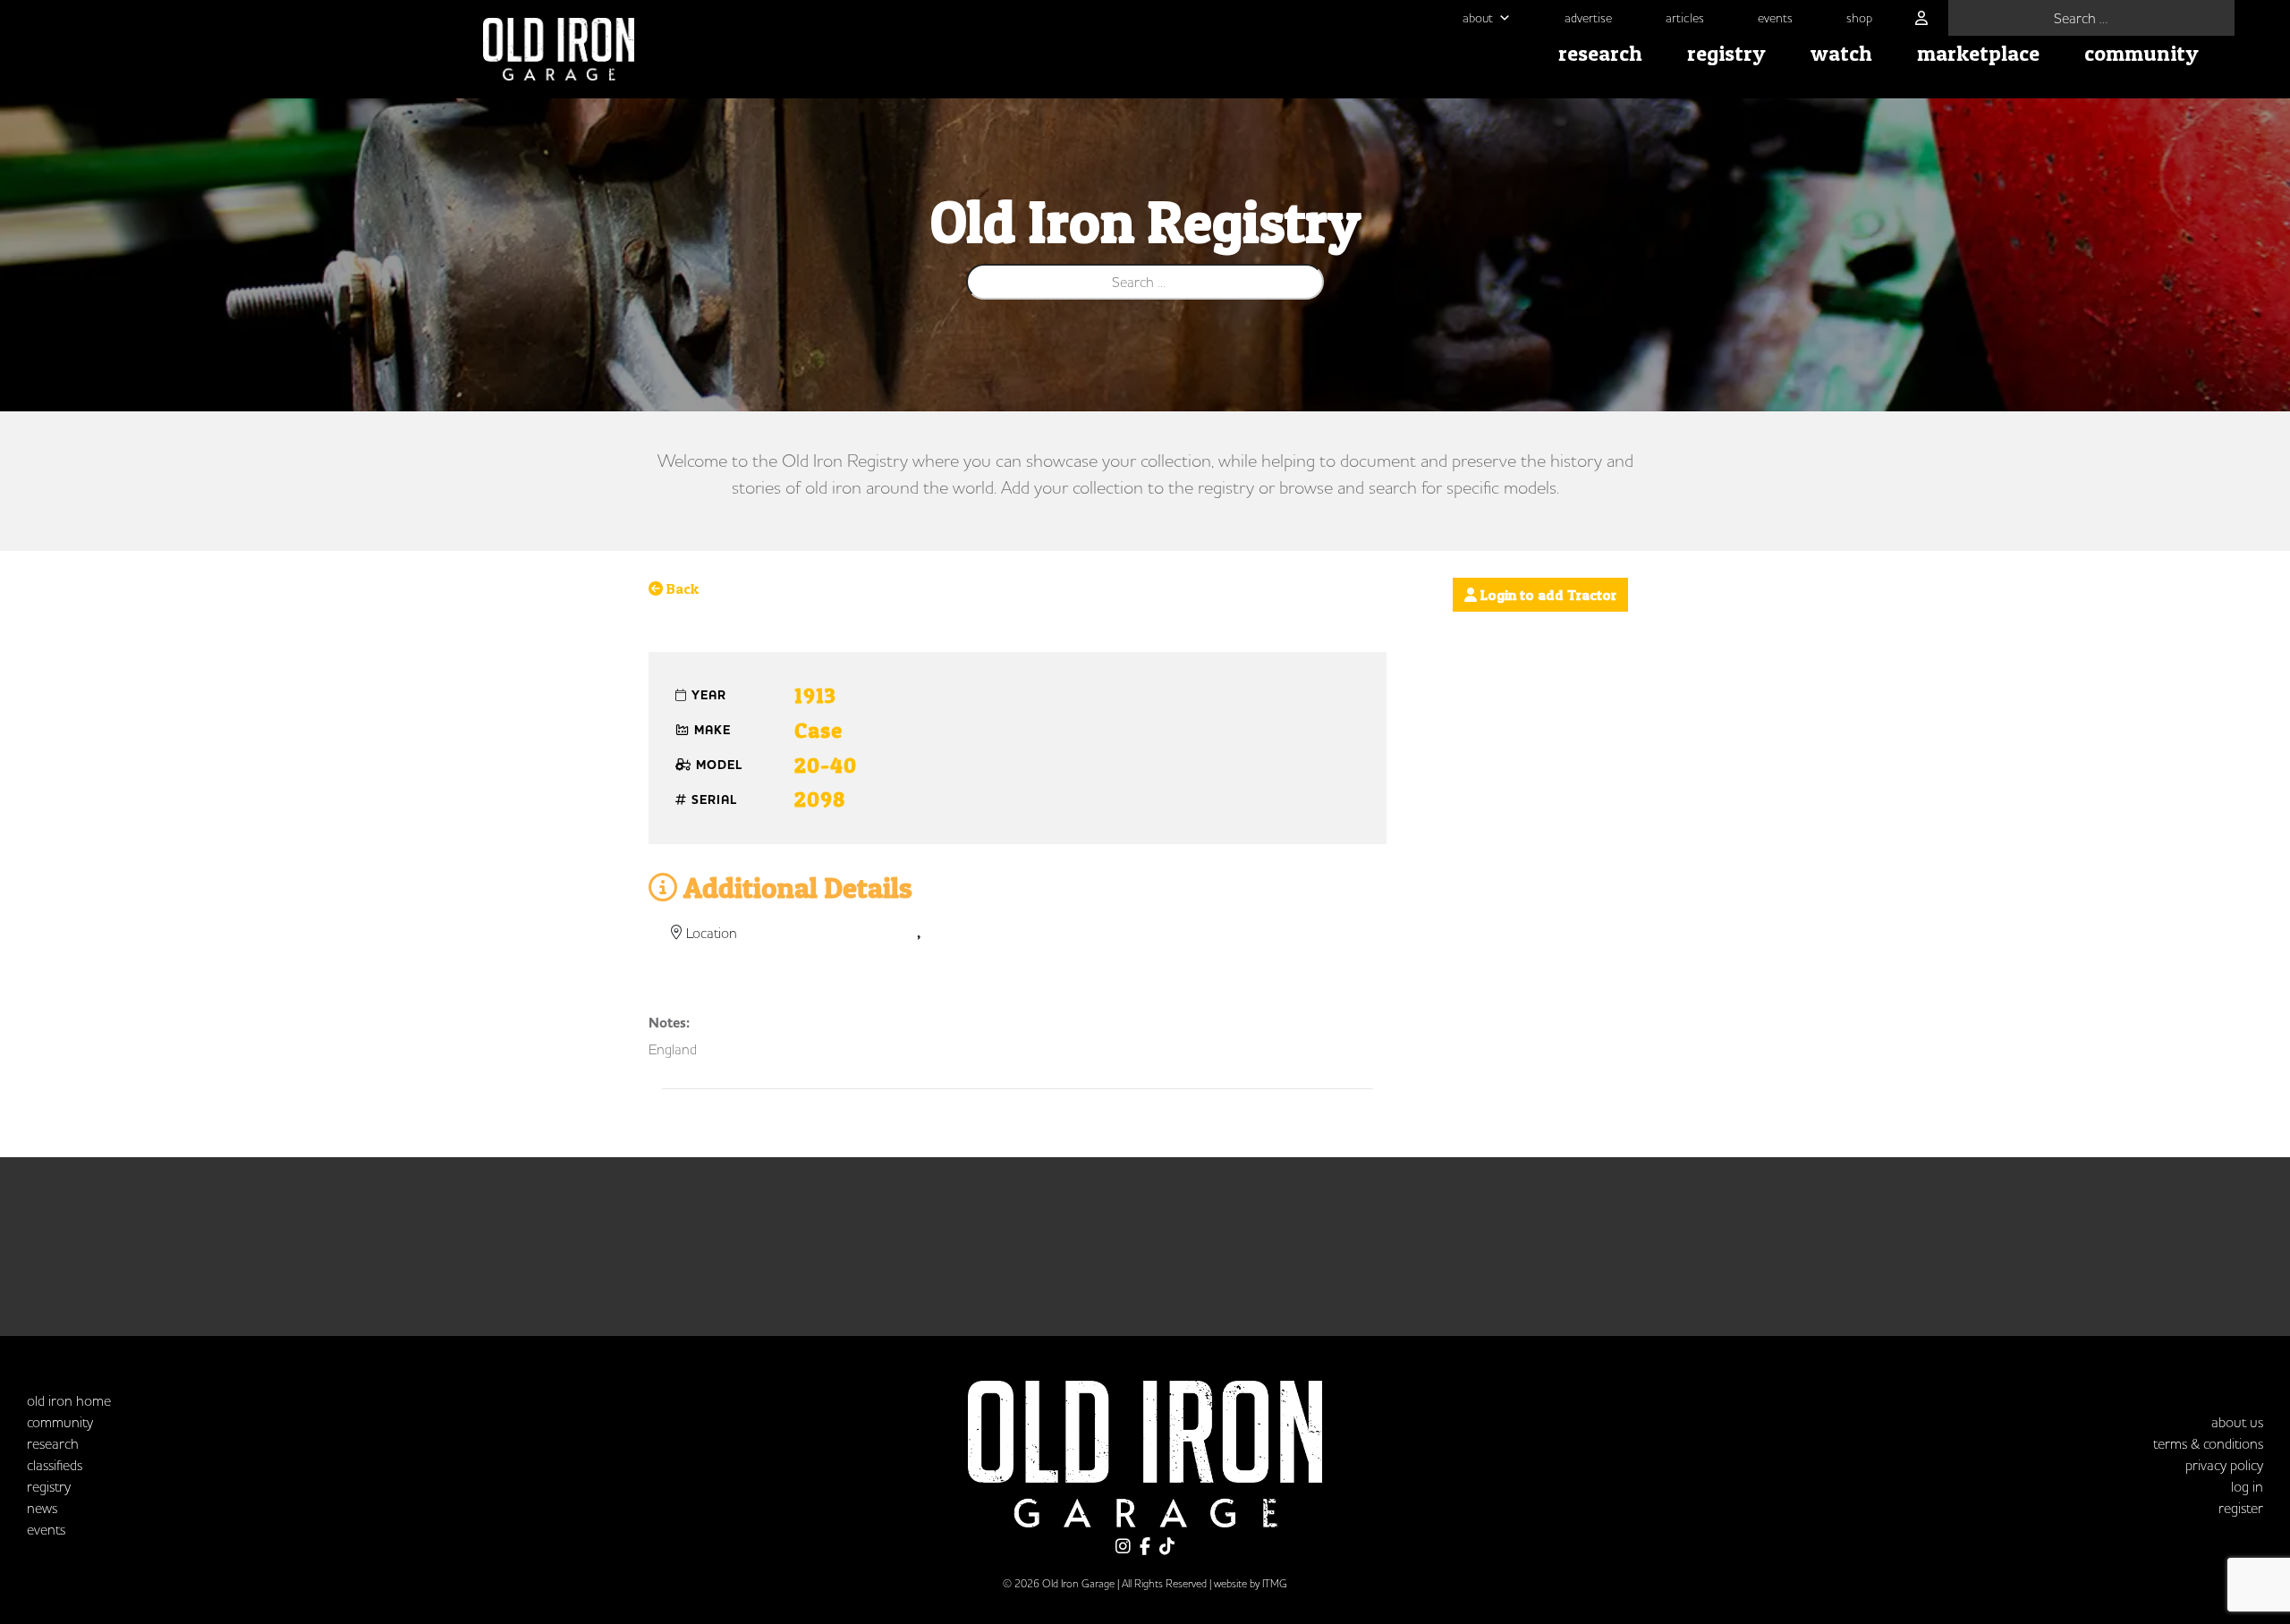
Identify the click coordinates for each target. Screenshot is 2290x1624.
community (2142, 53)
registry (1726, 53)
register (2241, 1508)
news (42, 1508)
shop (1859, 18)
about (1478, 18)
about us (2237, 1422)
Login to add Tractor (1547, 595)
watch (1841, 53)
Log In (2247, 1486)
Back (681, 588)
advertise (1588, 18)
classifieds (55, 1465)
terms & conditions (2208, 1443)
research (1600, 53)
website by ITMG (1251, 1583)
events (1775, 18)
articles (1685, 18)
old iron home (69, 1400)
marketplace (1978, 53)
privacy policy (2224, 1465)
